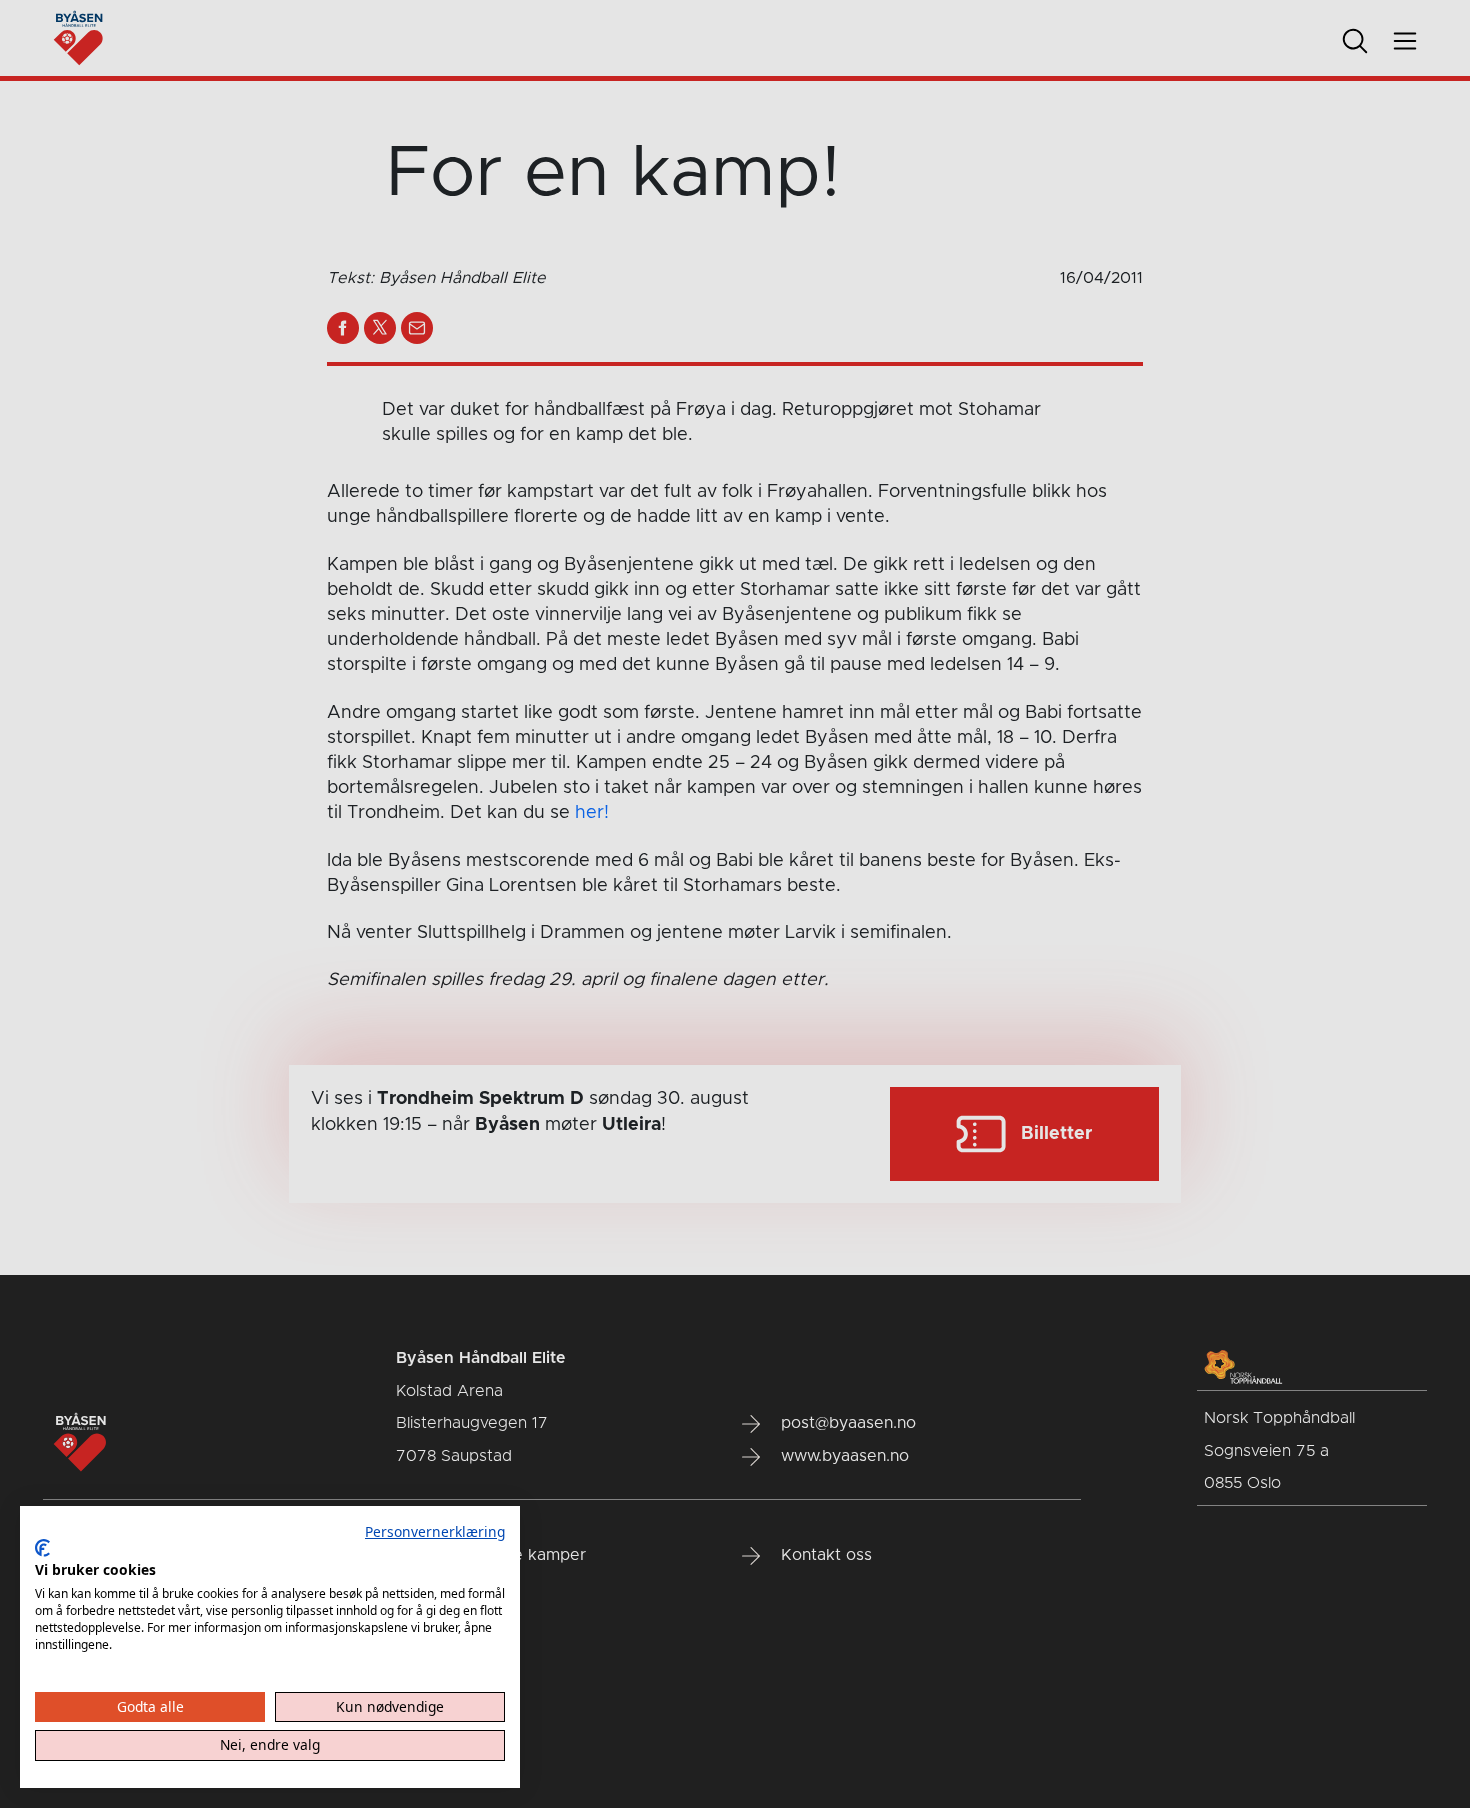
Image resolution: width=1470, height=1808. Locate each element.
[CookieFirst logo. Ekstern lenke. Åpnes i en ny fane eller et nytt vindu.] (42, 1548)
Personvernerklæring (435, 1531)
